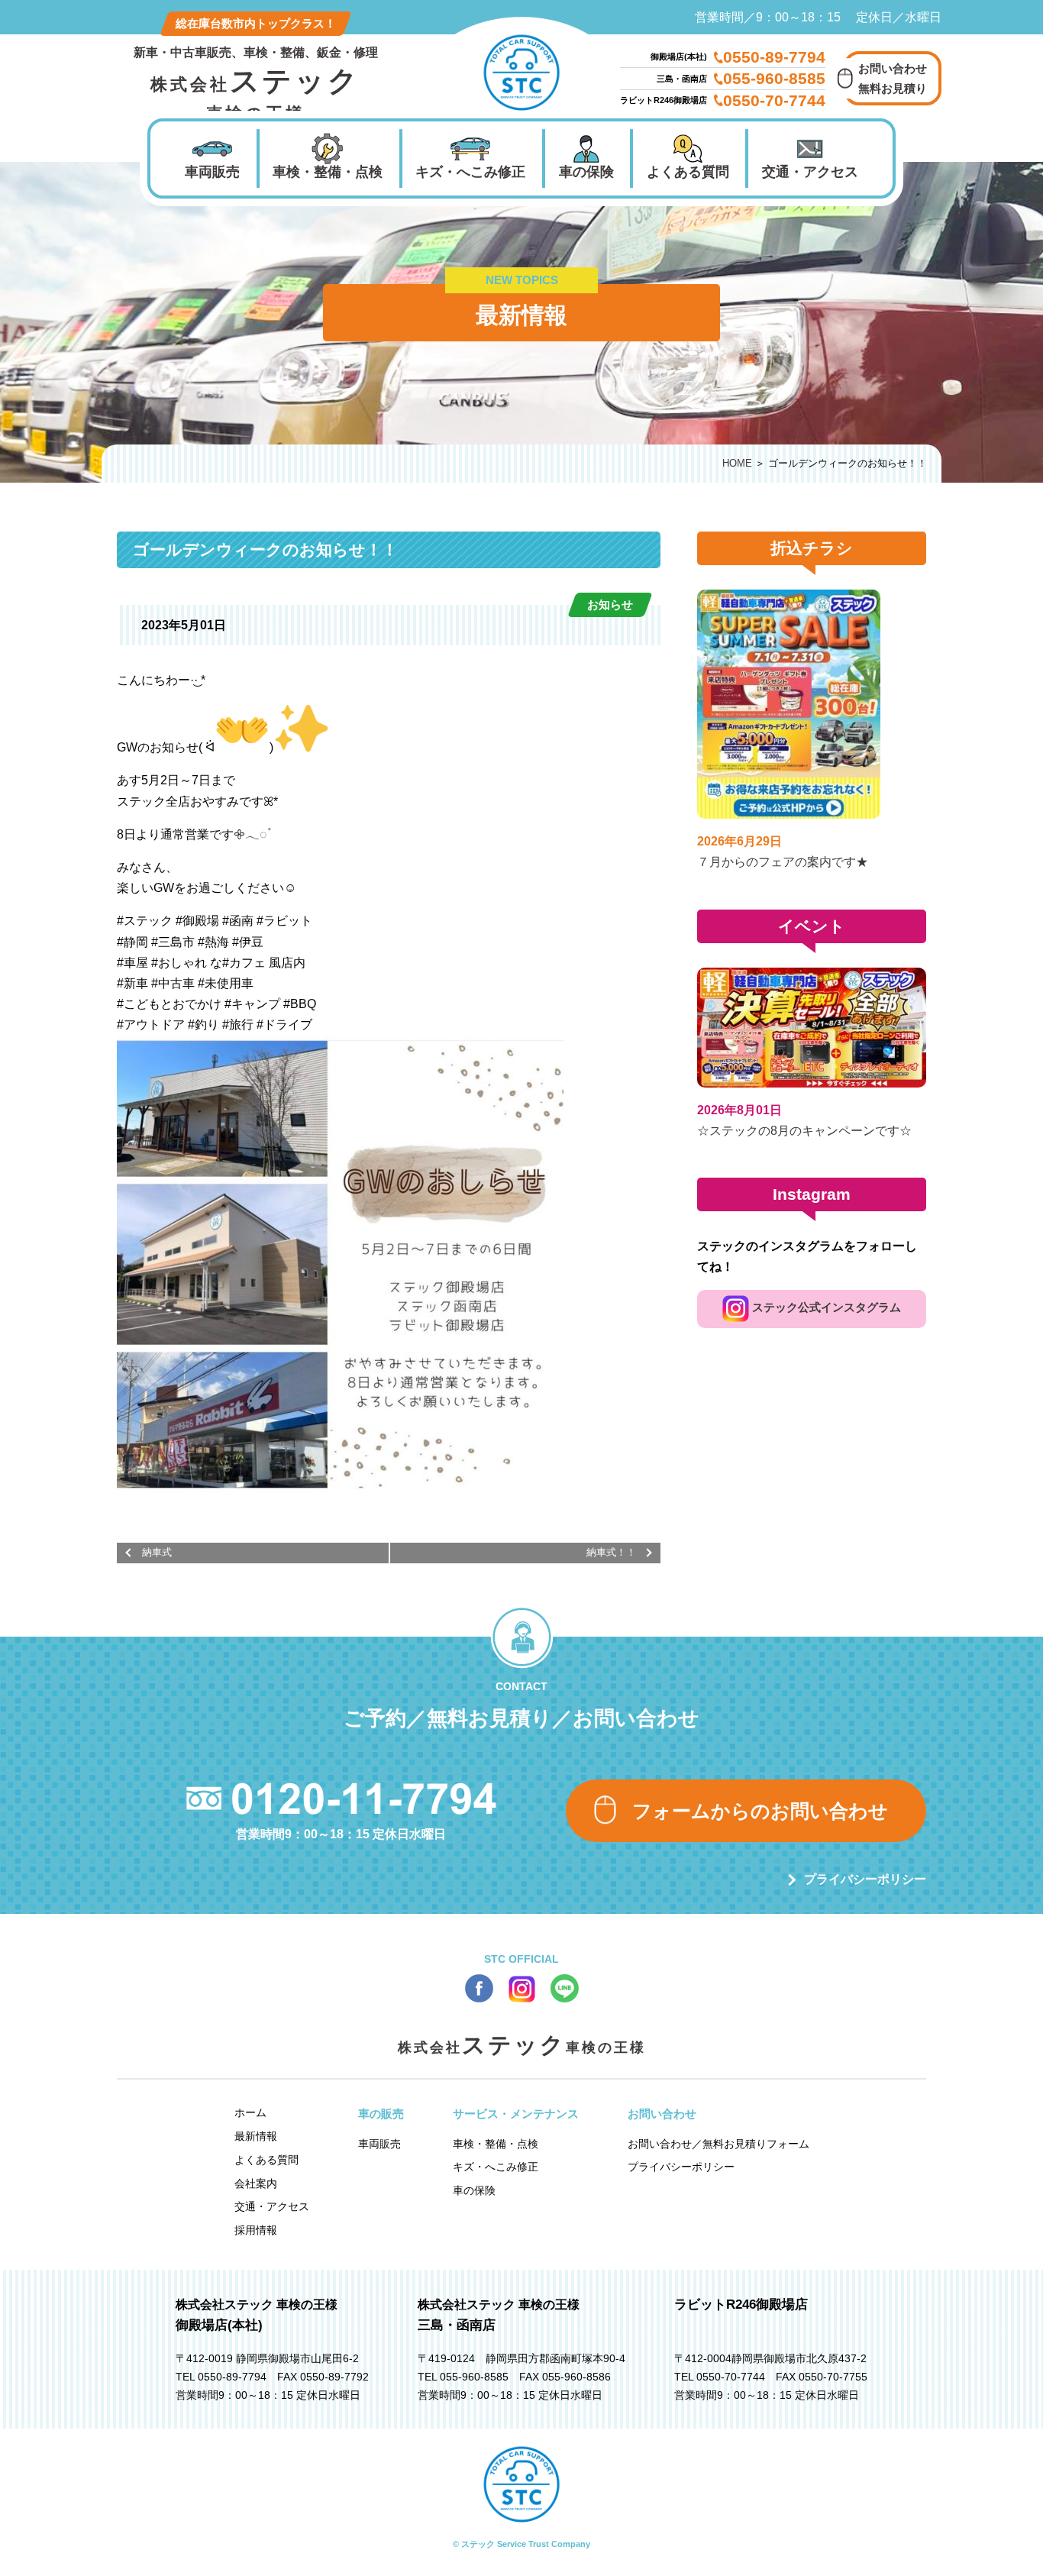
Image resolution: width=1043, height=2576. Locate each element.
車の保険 (586, 172)
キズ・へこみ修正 (470, 172)
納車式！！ (611, 1552)
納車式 (157, 1552)
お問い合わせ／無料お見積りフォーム (718, 2144)
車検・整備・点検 (328, 172)
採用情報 (256, 2230)
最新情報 (256, 2136)
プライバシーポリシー (865, 1879)
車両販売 (212, 172)
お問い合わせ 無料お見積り (893, 78)
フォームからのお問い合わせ (760, 1811)
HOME (737, 463)
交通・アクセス (810, 172)
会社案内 (256, 2183)
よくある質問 (688, 172)
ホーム (250, 2112)
